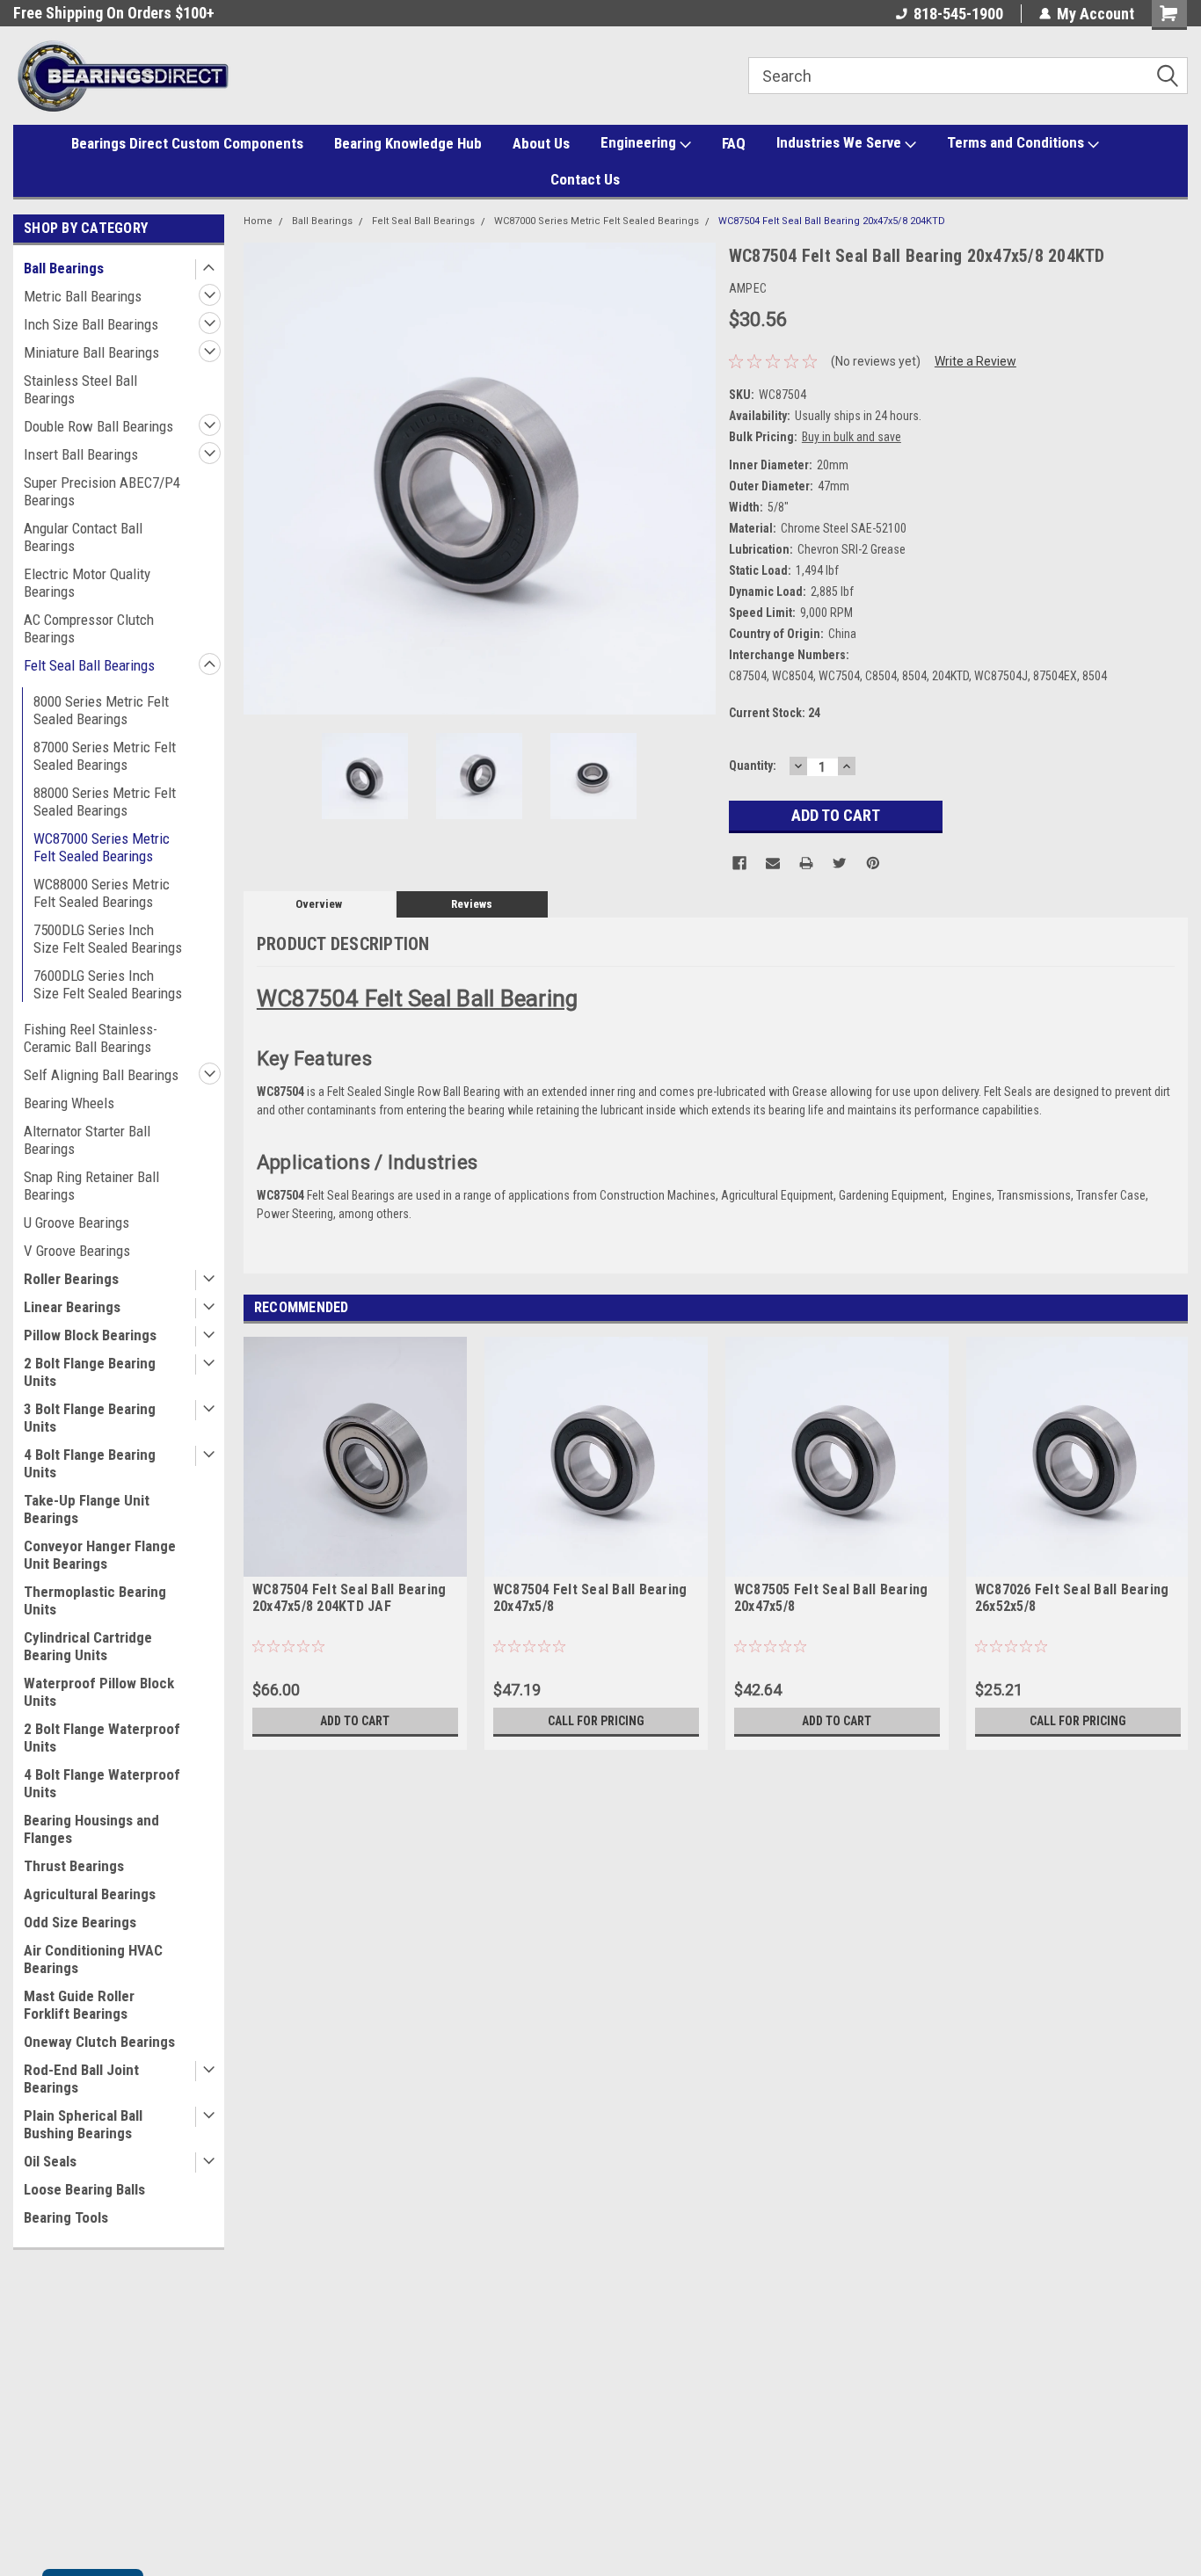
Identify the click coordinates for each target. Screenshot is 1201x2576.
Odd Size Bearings (80, 1922)
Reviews (472, 904)
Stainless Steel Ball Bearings (80, 389)
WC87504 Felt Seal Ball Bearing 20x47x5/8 (590, 1598)
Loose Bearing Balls (84, 2189)
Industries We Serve (841, 142)
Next (698, 479)
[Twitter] (840, 863)
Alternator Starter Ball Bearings (87, 1140)
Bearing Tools (66, 2217)
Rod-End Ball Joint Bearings (81, 2079)
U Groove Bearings (76, 1223)
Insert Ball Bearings (81, 454)
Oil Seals (50, 2161)
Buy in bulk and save (852, 437)
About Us (541, 143)
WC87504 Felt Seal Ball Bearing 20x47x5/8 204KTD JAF (349, 1598)
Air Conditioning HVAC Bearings (93, 1959)
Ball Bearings (64, 268)
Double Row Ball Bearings (98, 426)
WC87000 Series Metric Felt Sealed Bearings (102, 847)
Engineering (640, 142)
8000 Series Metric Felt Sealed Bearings (101, 710)
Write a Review (975, 361)
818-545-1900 (958, 14)
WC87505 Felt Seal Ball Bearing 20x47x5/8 (831, 1598)
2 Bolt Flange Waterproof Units (102, 1738)
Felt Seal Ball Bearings (89, 665)
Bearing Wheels (69, 1103)
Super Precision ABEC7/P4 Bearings (102, 491)
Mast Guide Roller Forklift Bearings (79, 2005)
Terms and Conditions (1017, 142)
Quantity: (753, 766)
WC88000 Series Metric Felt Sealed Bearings (102, 893)
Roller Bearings (71, 1279)
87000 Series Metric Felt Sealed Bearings (105, 756)
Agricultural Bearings (90, 1894)
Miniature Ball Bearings (91, 352)
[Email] (773, 863)
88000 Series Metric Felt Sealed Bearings (105, 802)
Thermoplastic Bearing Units (95, 1600)
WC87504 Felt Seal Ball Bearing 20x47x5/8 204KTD (832, 221)
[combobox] (968, 76)
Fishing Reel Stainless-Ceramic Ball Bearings (91, 1038)
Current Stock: (775, 713)
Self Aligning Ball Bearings (101, 1075)
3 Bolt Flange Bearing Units (90, 1418)
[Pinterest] (873, 863)
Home (258, 221)
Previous (261, 479)
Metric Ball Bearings (83, 296)
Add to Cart (355, 1721)
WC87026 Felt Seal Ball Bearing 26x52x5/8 (1072, 1598)
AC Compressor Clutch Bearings (89, 628)
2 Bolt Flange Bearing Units (90, 1372)
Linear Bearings (72, 1307)
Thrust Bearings (74, 1866)
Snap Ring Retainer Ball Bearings (91, 1186)
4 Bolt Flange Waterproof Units (102, 1783)
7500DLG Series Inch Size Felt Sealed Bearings (108, 939)
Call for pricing (596, 1721)
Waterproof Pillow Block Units (99, 1692)
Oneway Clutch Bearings (99, 2042)
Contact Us (585, 179)
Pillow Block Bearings (90, 1335)
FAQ (734, 143)
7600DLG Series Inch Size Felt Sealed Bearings (108, 984)
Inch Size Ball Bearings (91, 324)
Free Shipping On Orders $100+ (114, 13)
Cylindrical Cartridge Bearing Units (88, 1646)
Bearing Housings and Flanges (91, 1829)
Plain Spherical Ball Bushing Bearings (83, 2124)
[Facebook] (739, 863)
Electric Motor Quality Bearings (87, 583)
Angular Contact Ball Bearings (83, 537)
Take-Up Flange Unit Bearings (87, 1509)
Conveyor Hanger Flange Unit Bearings (100, 1555)
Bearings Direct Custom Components (187, 143)
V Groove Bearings (77, 1251)
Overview (319, 904)
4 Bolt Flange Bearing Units (90, 1463)
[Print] (806, 863)
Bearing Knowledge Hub (408, 143)
